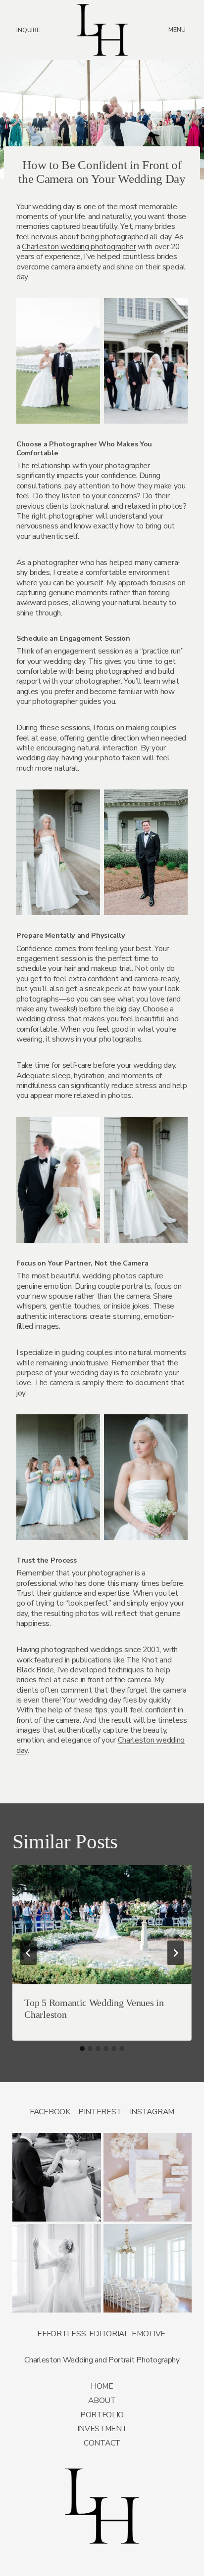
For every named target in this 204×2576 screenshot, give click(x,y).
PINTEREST (100, 2112)
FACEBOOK (50, 2112)
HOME (102, 2386)
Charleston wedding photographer (79, 247)
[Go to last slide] (28, 1952)
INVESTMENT (102, 2429)
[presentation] (102, 1925)
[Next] (176, 1952)
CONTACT (102, 2443)
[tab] (82, 2049)
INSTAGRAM (152, 2112)
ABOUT (102, 2401)
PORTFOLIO (102, 2415)
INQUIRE (28, 30)
